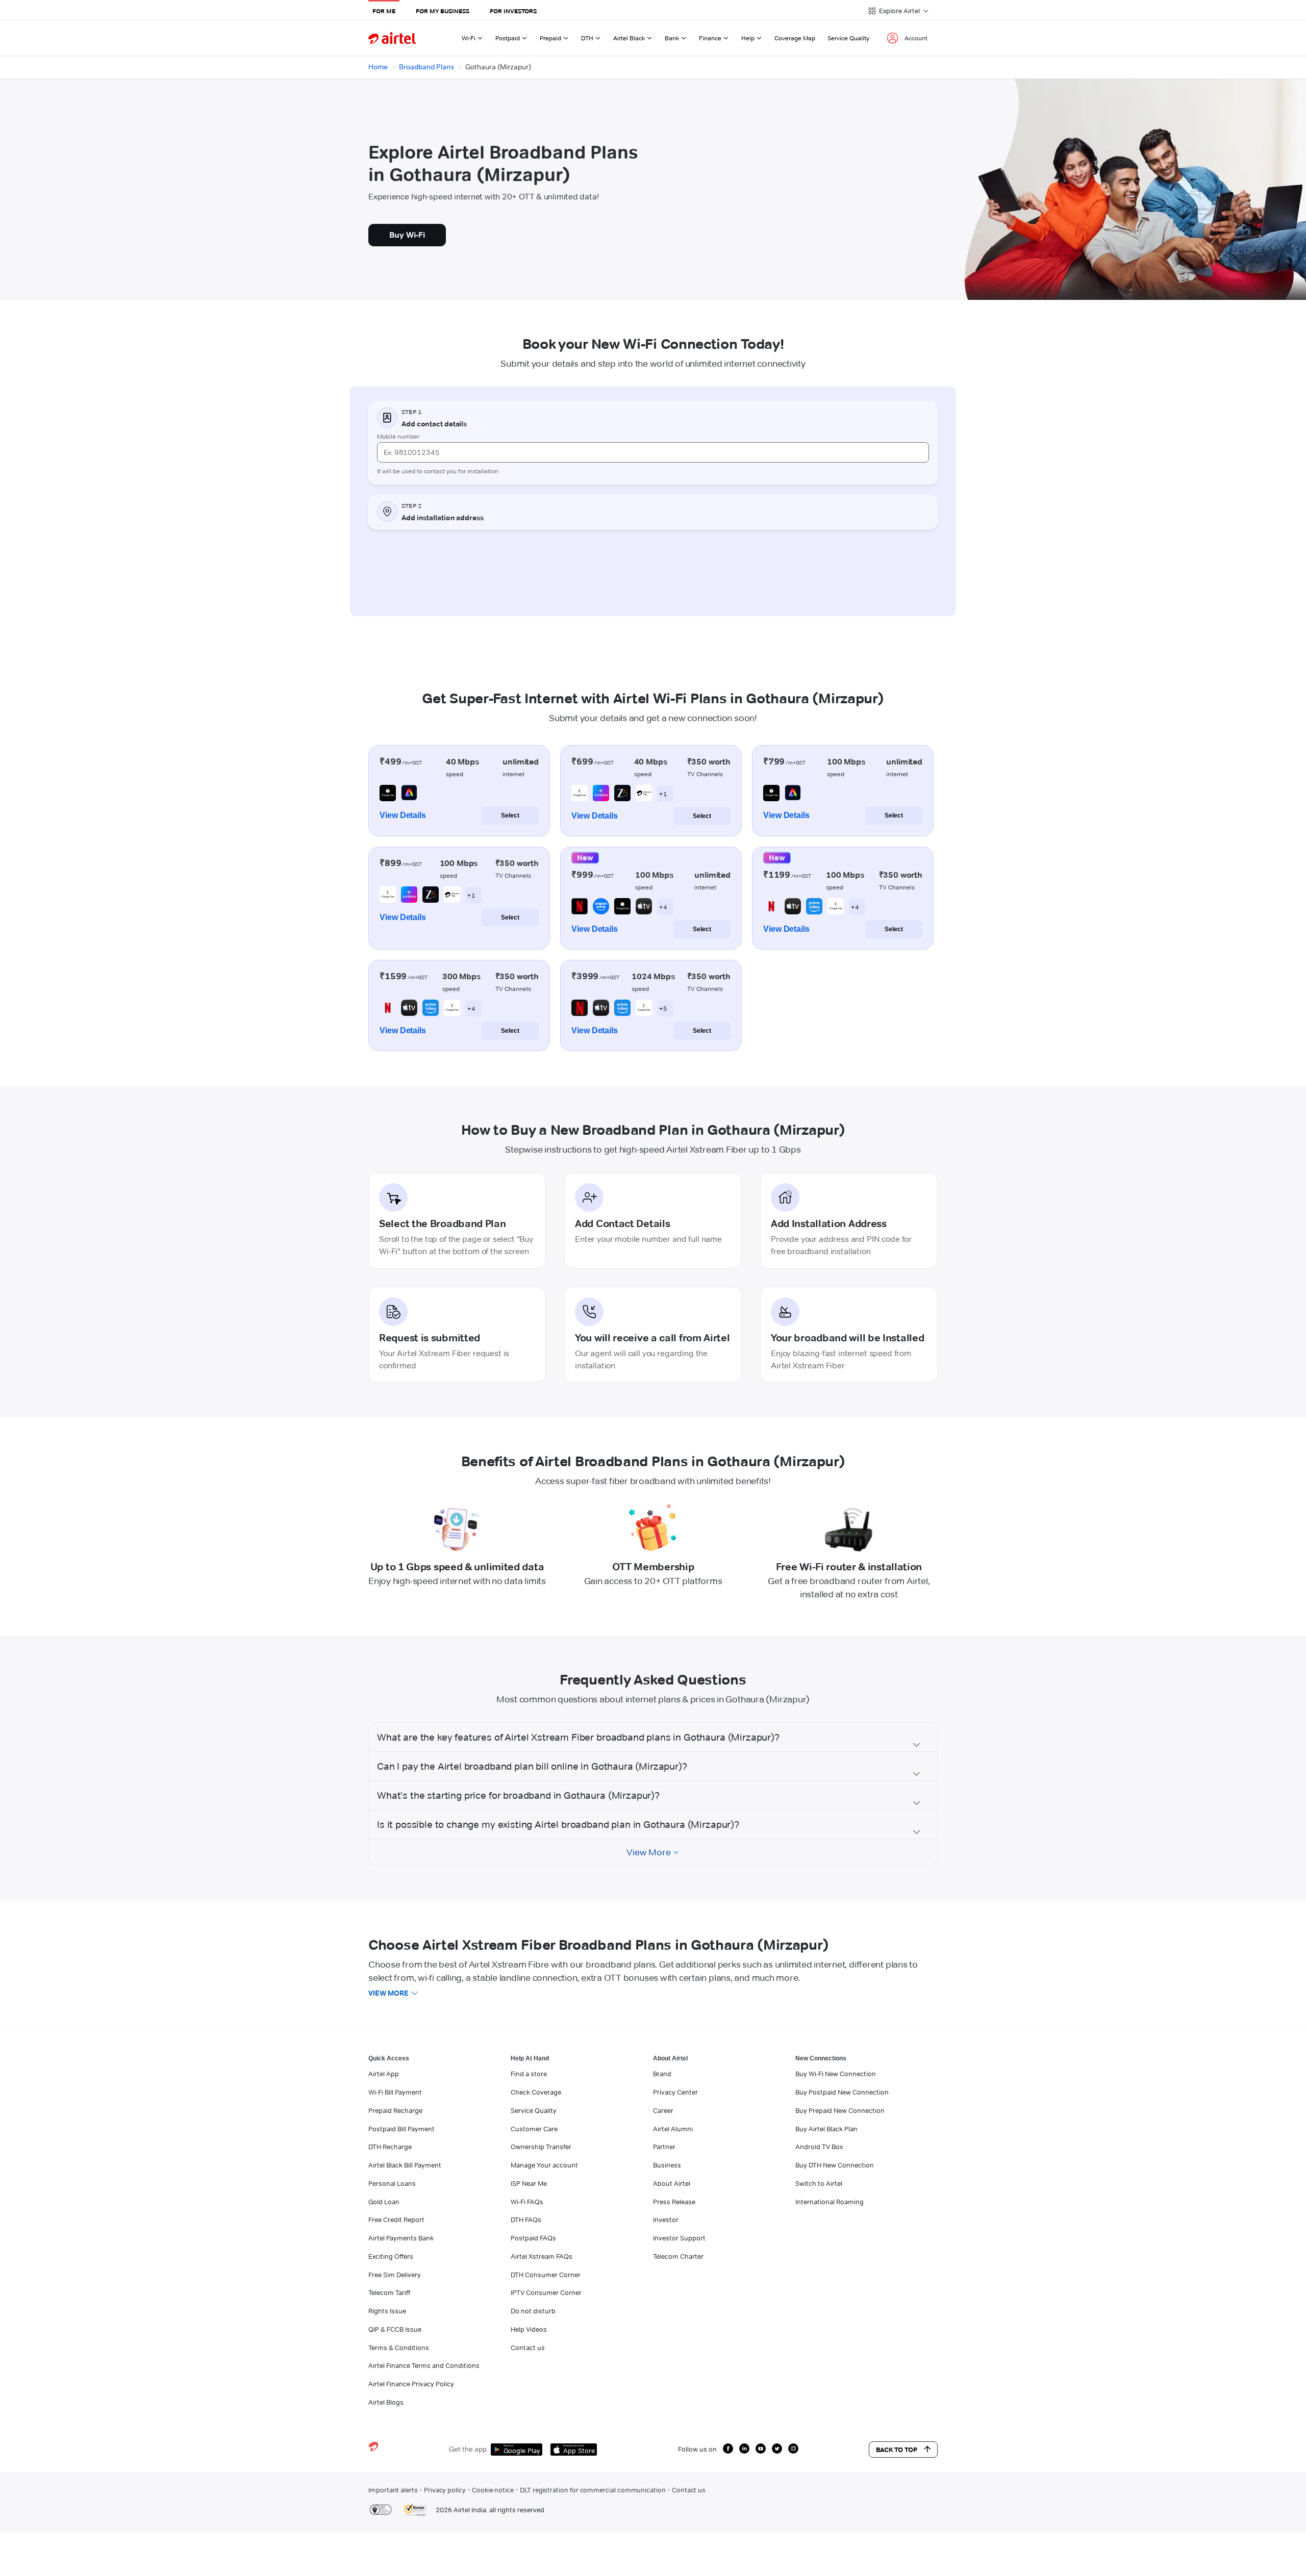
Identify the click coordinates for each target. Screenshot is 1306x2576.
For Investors (513, 11)
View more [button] (388, 1993)
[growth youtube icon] (761, 2449)
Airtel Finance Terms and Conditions (424, 2365)
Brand (662, 2074)
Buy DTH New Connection (835, 2165)
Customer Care (534, 2129)
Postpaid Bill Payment (401, 2129)
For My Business (443, 11)
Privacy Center (675, 2092)
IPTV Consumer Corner (546, 2292)
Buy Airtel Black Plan (826, 2129)
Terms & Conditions (399, 2348)
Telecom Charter (678, 2256)
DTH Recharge (390, 2147)
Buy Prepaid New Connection (840, 2110)
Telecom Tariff (389, 2292)
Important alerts (393, 2490)
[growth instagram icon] (793, 2449)
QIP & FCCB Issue (395, 2329)
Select (510, 815)
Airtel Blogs (386, 2402)
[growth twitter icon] (777, 2449)
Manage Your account (544, 2165)
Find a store (529, 2074)
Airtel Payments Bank (401, 2238)
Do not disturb (533, 2311)
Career (663, 2110)
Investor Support (679, 2238)
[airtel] (392, 38)
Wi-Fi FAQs (527, 2202)
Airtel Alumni (673, 2129)
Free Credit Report (396, 2220)
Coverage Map (795, 38)
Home (378, 67)
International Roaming (830, 2202)
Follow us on (697, 2449)
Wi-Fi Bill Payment (395, 2092)
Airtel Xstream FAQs (542, 2256)
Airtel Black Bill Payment (405, 2165)
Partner (664, 2147)
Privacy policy (445, 2490)
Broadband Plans (426, 67)
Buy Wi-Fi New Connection (836, 2074)
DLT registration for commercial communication (593, 2490)
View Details (403, 815)
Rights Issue (387, 2311)
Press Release (674, 2202)
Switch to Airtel (819, 2183)
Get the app (468, 2449)
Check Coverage (536, 2092)
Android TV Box (819, 2147)
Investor (666, 2220)
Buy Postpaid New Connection (842, 2092)
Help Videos (529, 2329)
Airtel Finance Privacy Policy (411, 2384)
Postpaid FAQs (533, 2238)
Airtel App (384, 2074)
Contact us (528, 2348)
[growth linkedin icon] (744, 2449)
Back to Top (897, 2450)
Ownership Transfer (541, 2147)
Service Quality (848, 38)
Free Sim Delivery (395, 2275)
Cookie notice (493, 2490)
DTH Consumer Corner (546, 2275)
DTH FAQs (526, 2220)
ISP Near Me (529, 2183)
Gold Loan (384, 2202)
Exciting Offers (391, 2256)
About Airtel (672, 2183)
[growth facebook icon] (728, 2449)
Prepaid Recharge (395, 2110)
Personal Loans (392, 2183)
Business (667, 2165)
